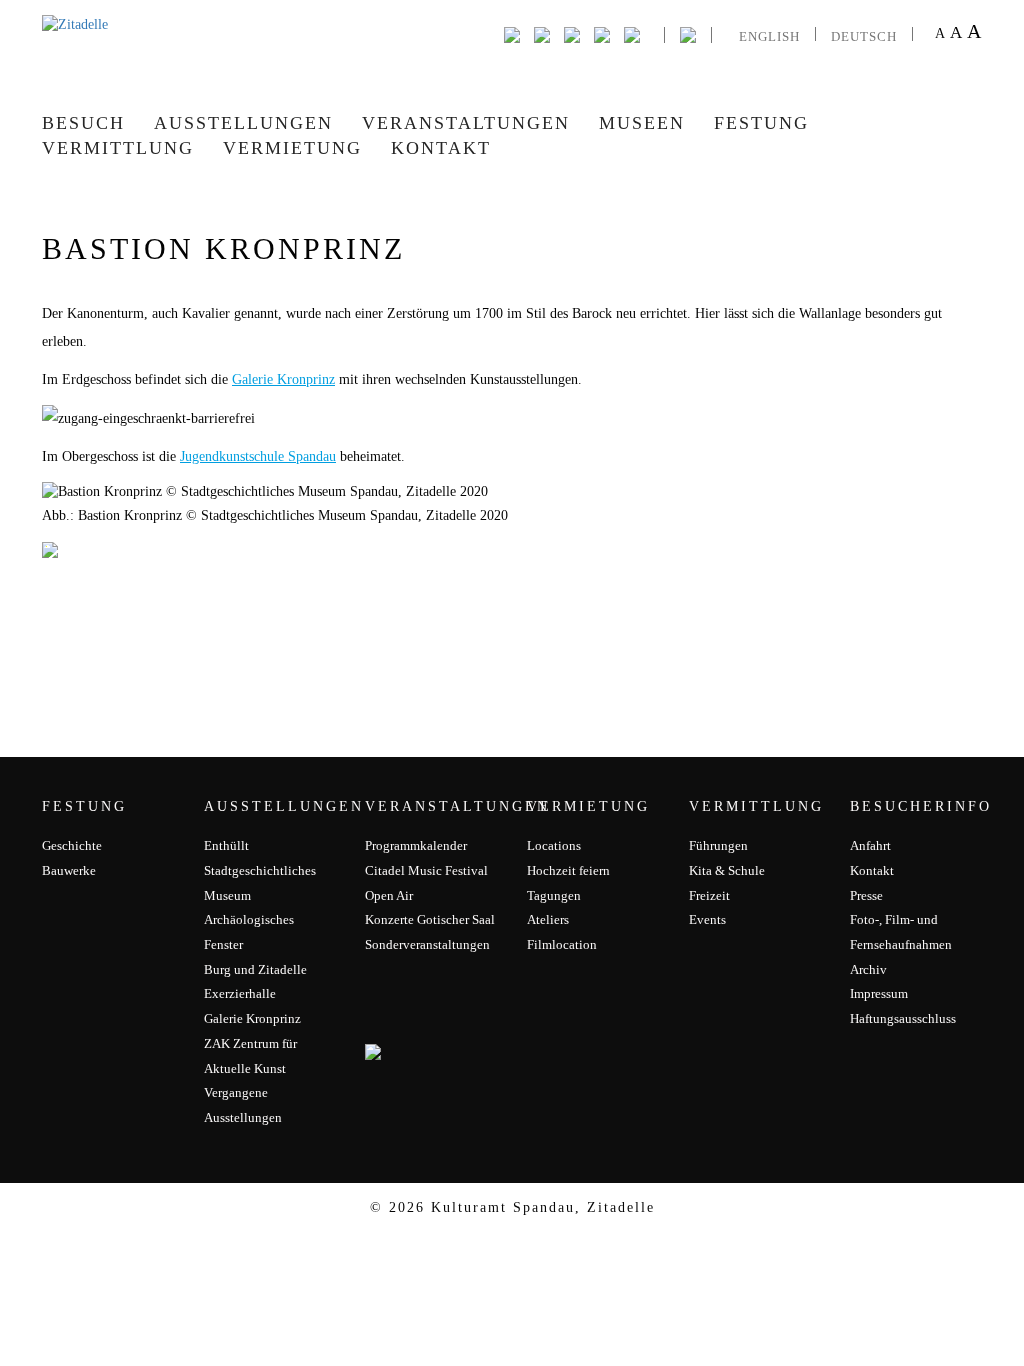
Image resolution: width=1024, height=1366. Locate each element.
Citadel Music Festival (426, 870)
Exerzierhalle (240, 993)
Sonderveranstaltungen (427, 944)
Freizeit (709, 895)
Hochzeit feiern (568, 870)
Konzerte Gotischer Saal (430, 919)
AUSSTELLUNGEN (243, 123)
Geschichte (72, 845)
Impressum (879, 993)
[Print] (632, 33)
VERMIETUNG (292, 148)
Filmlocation (562, 944)
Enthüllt (226, 845)
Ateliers (548, 919)
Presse (866, 895)
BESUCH (83, 123)
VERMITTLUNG (118, 148)
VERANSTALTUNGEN (466, 123)
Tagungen (554, 895)
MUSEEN (642, 123)
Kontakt (441, 148)
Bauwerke (69, 870)
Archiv (868, 969)
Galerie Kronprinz (283, 379)
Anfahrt (870, 845)
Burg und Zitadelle (255, 969)
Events (707, 919)
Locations (554, 845)
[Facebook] (512, 33)
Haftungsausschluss (903, 1018)
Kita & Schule (727, 870)
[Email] (602, 33)
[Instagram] (572, 33)
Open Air (389, 895)
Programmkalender (416, 845)
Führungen (718, 845)
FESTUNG (761, 123)
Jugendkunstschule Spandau (258, 456)
